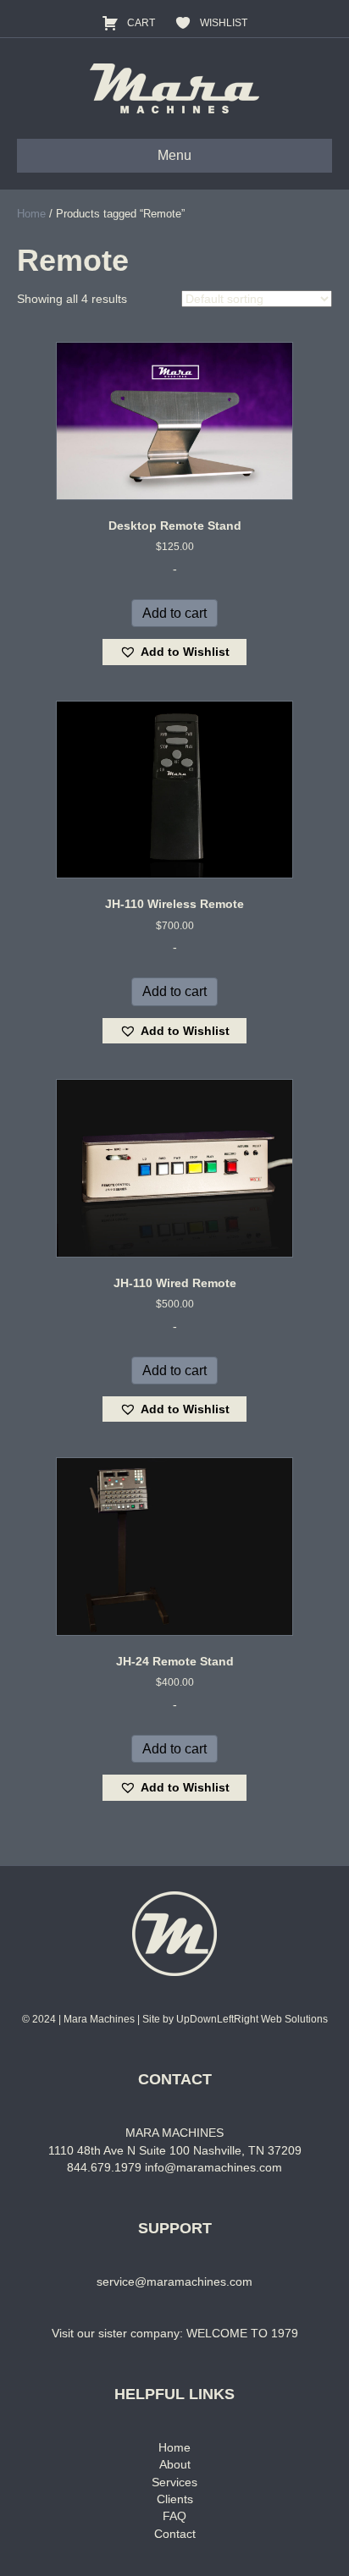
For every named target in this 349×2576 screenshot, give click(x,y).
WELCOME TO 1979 (242, 2333)
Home (31, 214)
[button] (174, 652)
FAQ (174, 2516)
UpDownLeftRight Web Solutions (252, 2019)
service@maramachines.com (174, 2282)
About (175, 2464)
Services (174, 2482)
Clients (175, 2499)
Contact (175, 2534)
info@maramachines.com (213, 2167)
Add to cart (174, 613)
